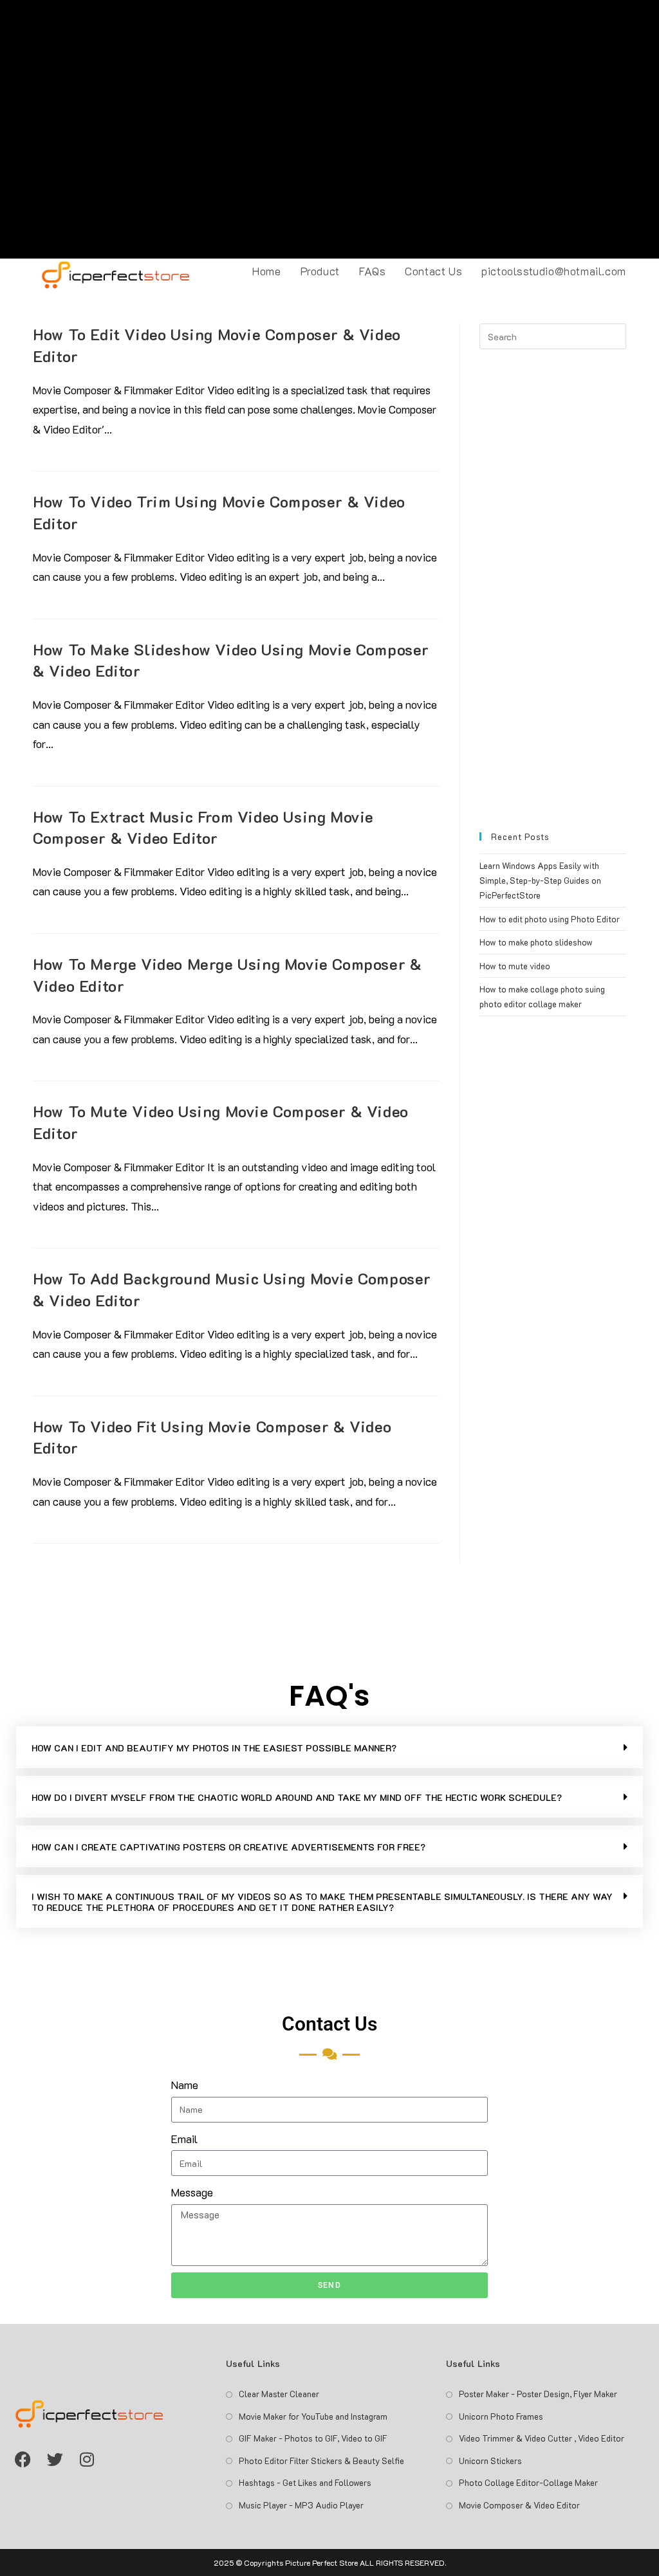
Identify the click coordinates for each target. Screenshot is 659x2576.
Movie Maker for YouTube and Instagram (313, 2416)
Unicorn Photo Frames (501, 2416)
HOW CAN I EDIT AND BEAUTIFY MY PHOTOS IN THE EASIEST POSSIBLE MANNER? (214, 1748)
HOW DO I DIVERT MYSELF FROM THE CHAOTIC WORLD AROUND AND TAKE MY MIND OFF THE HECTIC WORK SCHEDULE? (297, 1797)
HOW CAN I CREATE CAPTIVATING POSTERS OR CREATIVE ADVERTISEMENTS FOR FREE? (228, 1847)
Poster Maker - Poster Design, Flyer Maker (538, 2394)
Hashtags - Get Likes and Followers (305, 2482)
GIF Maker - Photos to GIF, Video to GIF (313, 2438)
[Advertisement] (329, 129)
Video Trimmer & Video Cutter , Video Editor (542, 2438)
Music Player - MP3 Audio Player (301, 2505)
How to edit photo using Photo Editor (550, 919)
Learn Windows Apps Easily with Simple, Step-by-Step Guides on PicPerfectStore (540, 881)
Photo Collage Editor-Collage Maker (528, 2482)
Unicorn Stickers (490, 2461)
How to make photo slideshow (536, 942)
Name (185, 2085)
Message (192, 2192)
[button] (329, 1747)
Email (184, 2139)
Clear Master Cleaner (279, 2394)
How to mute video (515, 966)
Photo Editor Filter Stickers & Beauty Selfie (321, 2461)
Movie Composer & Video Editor (519, 2505)
